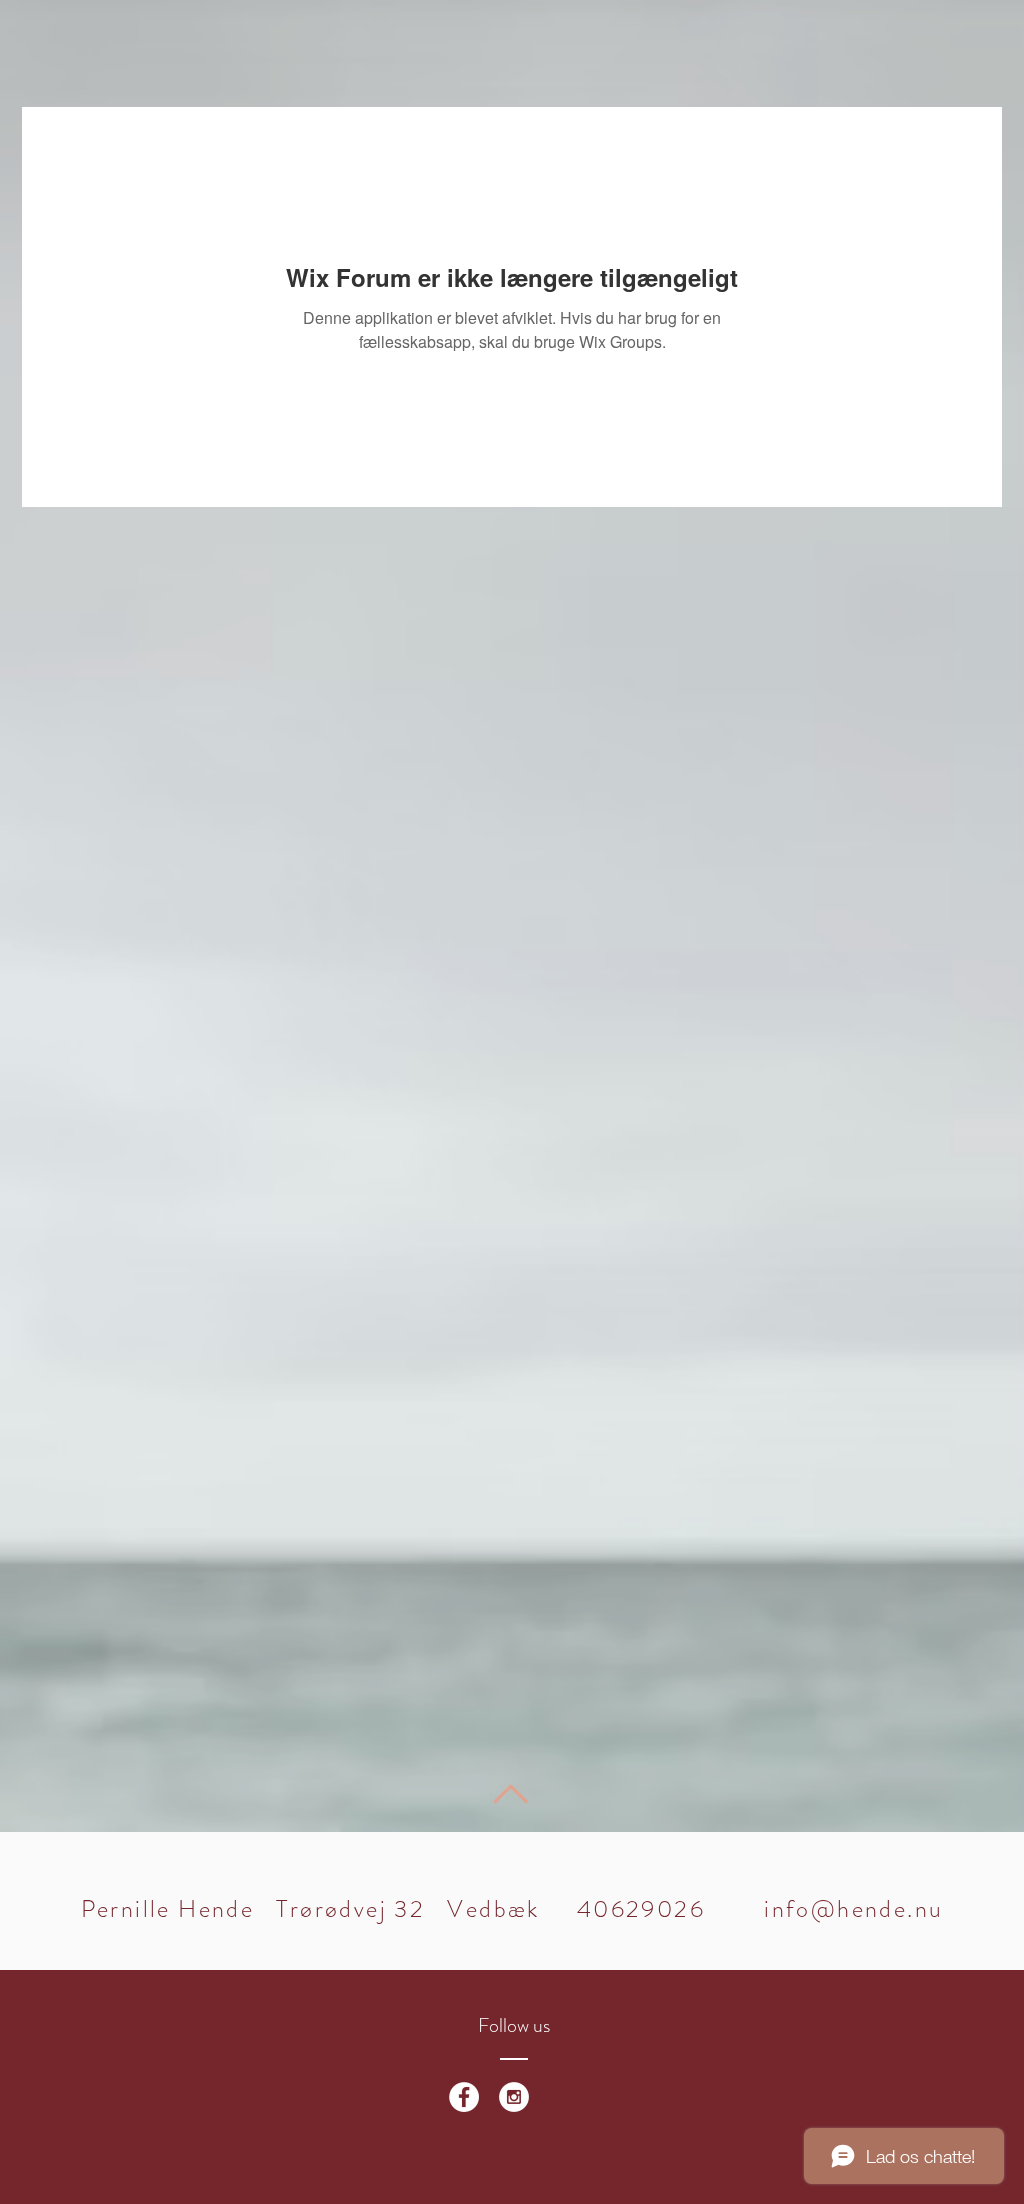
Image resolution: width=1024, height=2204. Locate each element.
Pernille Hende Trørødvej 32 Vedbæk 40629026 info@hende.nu (512, 1909)
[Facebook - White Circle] (464, 2097)
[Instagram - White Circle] (514, 2097)
